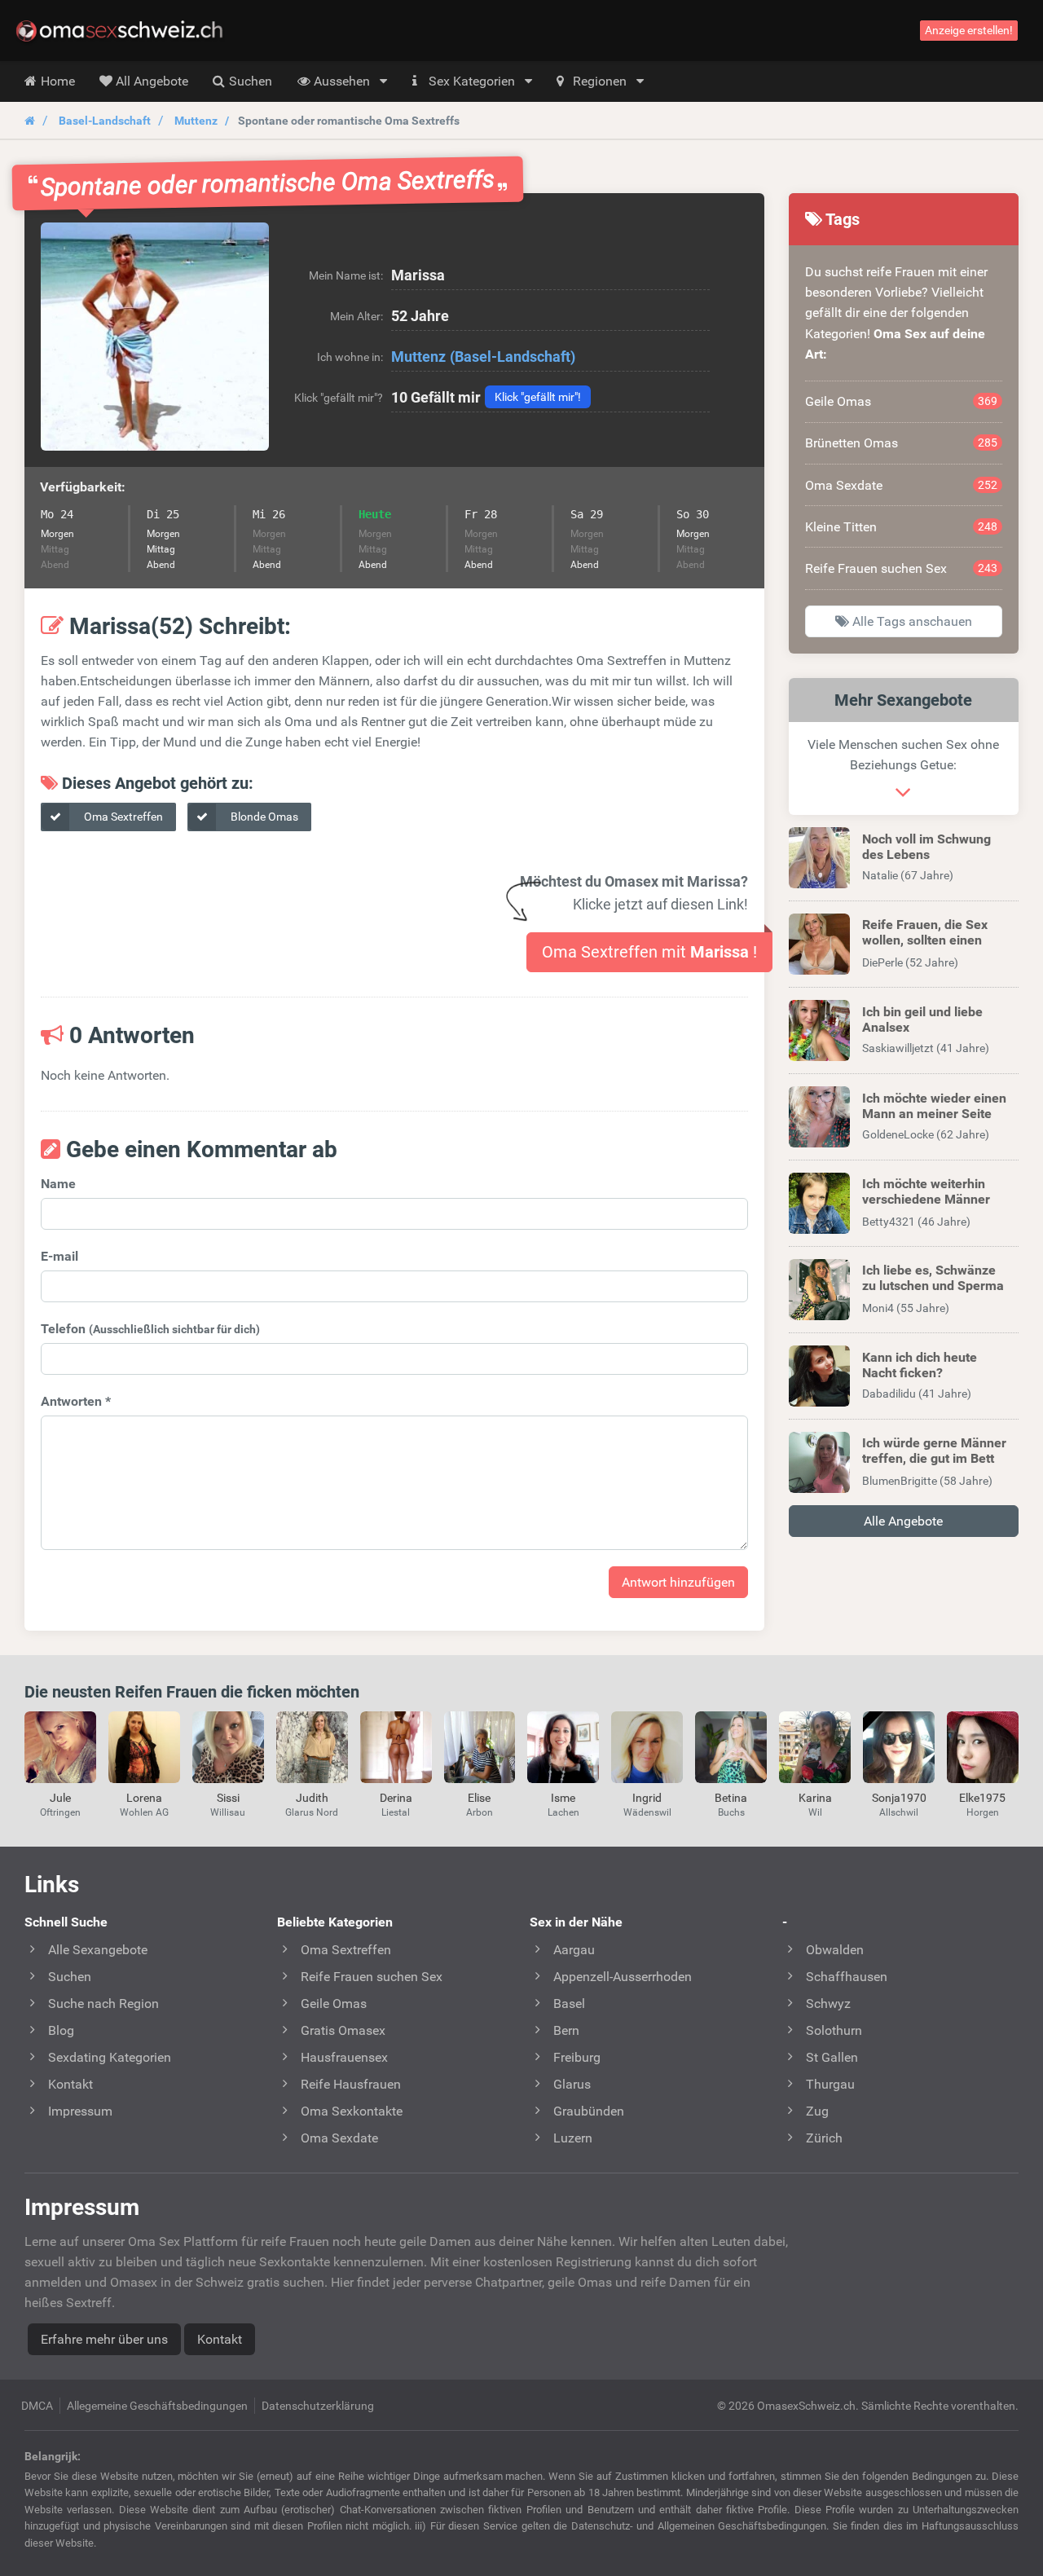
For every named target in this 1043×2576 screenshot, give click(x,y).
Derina (396, 1798)
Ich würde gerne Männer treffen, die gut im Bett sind (934, 1458)
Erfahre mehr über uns (104, 2339)
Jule (60, 1798)
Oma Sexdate (902, 485)
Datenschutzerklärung (318, 2406)
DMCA (37, 2406)
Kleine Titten (902, 527)
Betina (731, 1798)
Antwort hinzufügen (678, 1582)
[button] (155, 337)
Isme (563, 1798)
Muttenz (196, 121)
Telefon (150, 1329)
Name (58, 1184)
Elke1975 (982, 1798)
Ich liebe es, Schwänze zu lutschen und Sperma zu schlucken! (933, 1286)
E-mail (59, 1256)
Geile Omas (902, 401)
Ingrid (647, 1798)
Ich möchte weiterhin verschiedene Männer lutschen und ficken (926, 1199)
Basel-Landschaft (105, 121)
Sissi (228, 1798)
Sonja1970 (899, 1798)
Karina (815, 1798)
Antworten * (76, 1401)
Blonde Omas (263, 817)
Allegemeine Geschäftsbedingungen (157, 2406)
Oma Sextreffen (122, 817)
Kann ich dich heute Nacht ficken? (920, 1365)
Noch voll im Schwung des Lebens (926, 847)
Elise (479, 1798)
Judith (312, 1798)
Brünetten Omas (902, 443)
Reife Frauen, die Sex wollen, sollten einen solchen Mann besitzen (930, 940)
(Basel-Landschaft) (513, 357)
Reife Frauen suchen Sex (902, 568)
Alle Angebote (903, 1521)
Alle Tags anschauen (911, 621)
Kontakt (220, 2339)
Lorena (144, 1798)
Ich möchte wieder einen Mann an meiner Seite (934, 1106)
